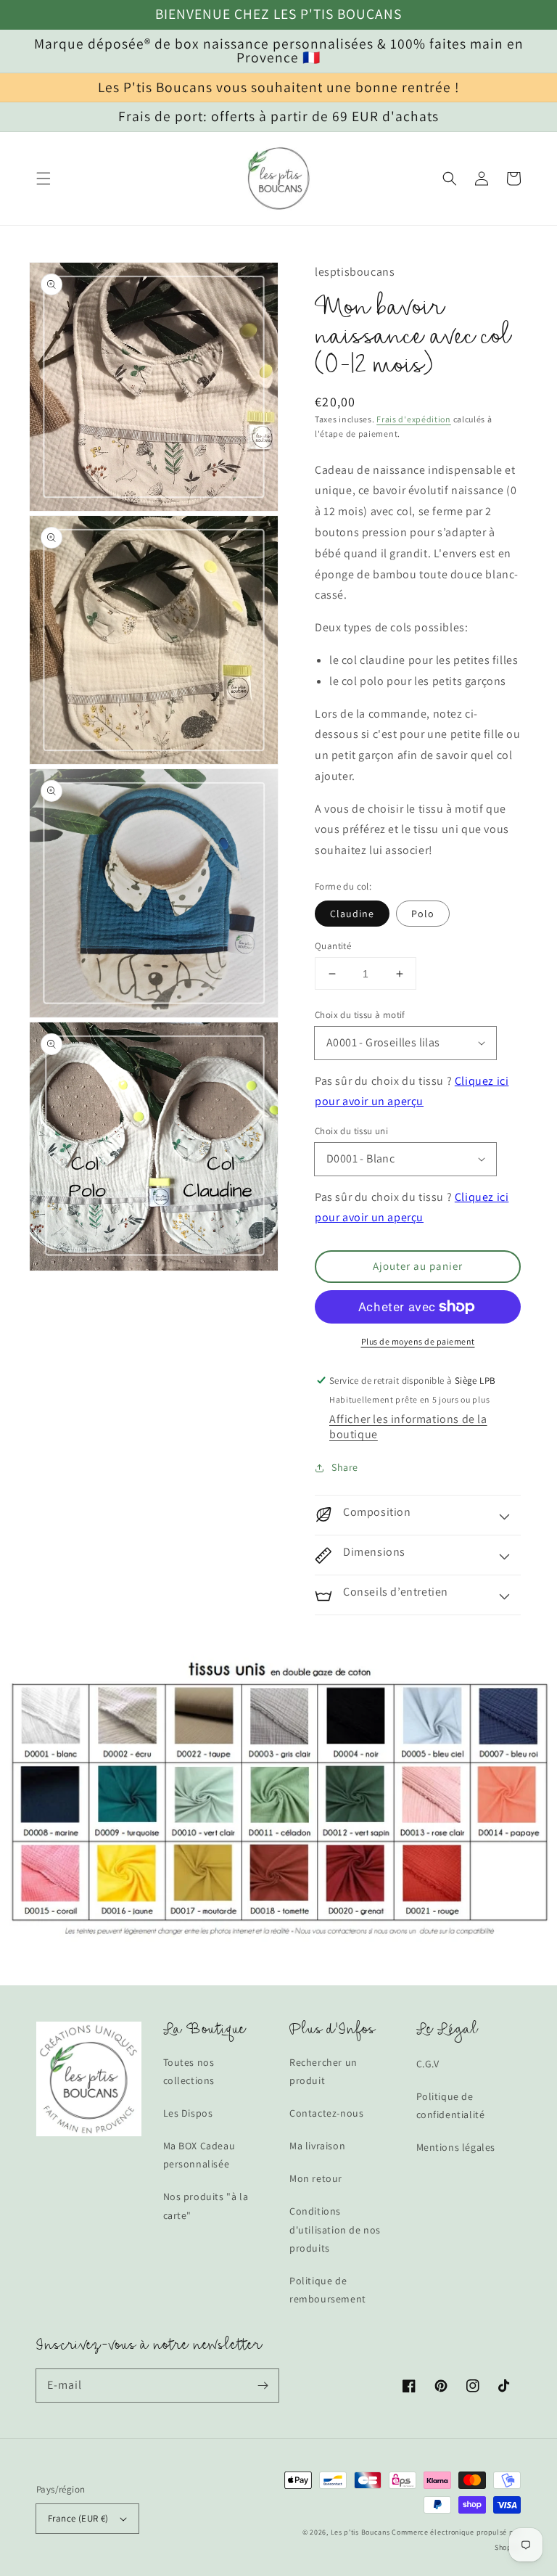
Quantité (333, 946)
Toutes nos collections (189, 2071)
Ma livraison (317, 2146)
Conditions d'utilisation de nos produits (335, 2229)
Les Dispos (188, 2113)
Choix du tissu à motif (360, 1015)
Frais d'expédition (414, 419)
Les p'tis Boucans (360, 2532)
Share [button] (345, 1467)
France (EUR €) (78, 2518)
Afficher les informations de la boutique (408, 1427)
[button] (44, 179)
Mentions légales (456, 2147)
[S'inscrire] (263, 2385)
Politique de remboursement (328, 2290)
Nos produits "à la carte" (206, 2206)
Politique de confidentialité (451, 2105)
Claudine (352, 914)
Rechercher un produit (323, 2071)
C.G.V (428, 2064)
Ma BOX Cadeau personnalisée (199, 2155)
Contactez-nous (326, 2113)
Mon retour (316, 2178)
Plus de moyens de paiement (418, 1341)
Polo (423, 914)
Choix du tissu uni (351, 1131)
